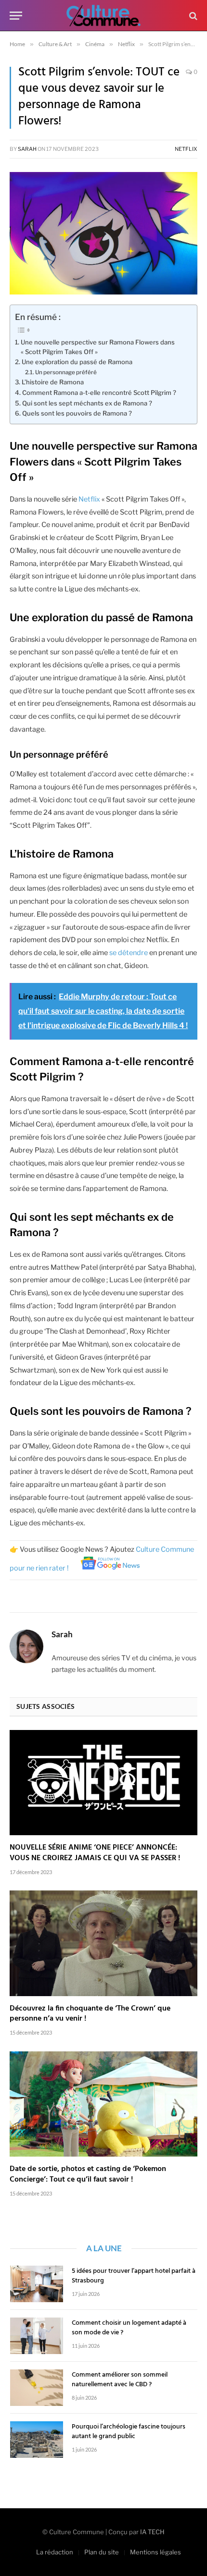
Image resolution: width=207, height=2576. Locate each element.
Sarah (27, 149)
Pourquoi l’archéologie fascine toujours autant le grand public (129, 2432)
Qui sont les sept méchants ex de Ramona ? (87, 403)
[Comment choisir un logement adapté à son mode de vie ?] (37, 2336)
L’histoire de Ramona (53, 382)
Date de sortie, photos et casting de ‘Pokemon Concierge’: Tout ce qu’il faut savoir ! (88, 2174)
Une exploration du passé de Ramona (77, 362)
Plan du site (102, 2552)
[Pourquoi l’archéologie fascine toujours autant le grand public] (37, 2440)
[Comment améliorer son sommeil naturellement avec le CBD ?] (37, 2388)
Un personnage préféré (66, 372)
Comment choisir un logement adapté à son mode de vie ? (129, 2328)
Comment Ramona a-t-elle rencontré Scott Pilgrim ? (99, 393)
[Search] (192, 16)
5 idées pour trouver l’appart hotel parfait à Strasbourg (134, 2276)
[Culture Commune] (103, 16)
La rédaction (55, 2552)
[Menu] (16, 16)
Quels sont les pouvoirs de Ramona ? (77, 413)
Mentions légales (155, 2552)
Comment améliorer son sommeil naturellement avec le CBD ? (120, 2380)
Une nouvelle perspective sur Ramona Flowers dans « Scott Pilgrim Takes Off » (98, 347)
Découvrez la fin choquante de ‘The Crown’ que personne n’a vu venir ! (90, 2014)
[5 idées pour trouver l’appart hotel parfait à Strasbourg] (37, 2284)
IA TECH (152, 2532)
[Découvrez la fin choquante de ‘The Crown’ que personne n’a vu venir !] (103, 1943)
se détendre (129, 953)
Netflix (186, 149)
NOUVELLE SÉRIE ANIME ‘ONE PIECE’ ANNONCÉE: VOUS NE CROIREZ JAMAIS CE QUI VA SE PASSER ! (95, 1853)
